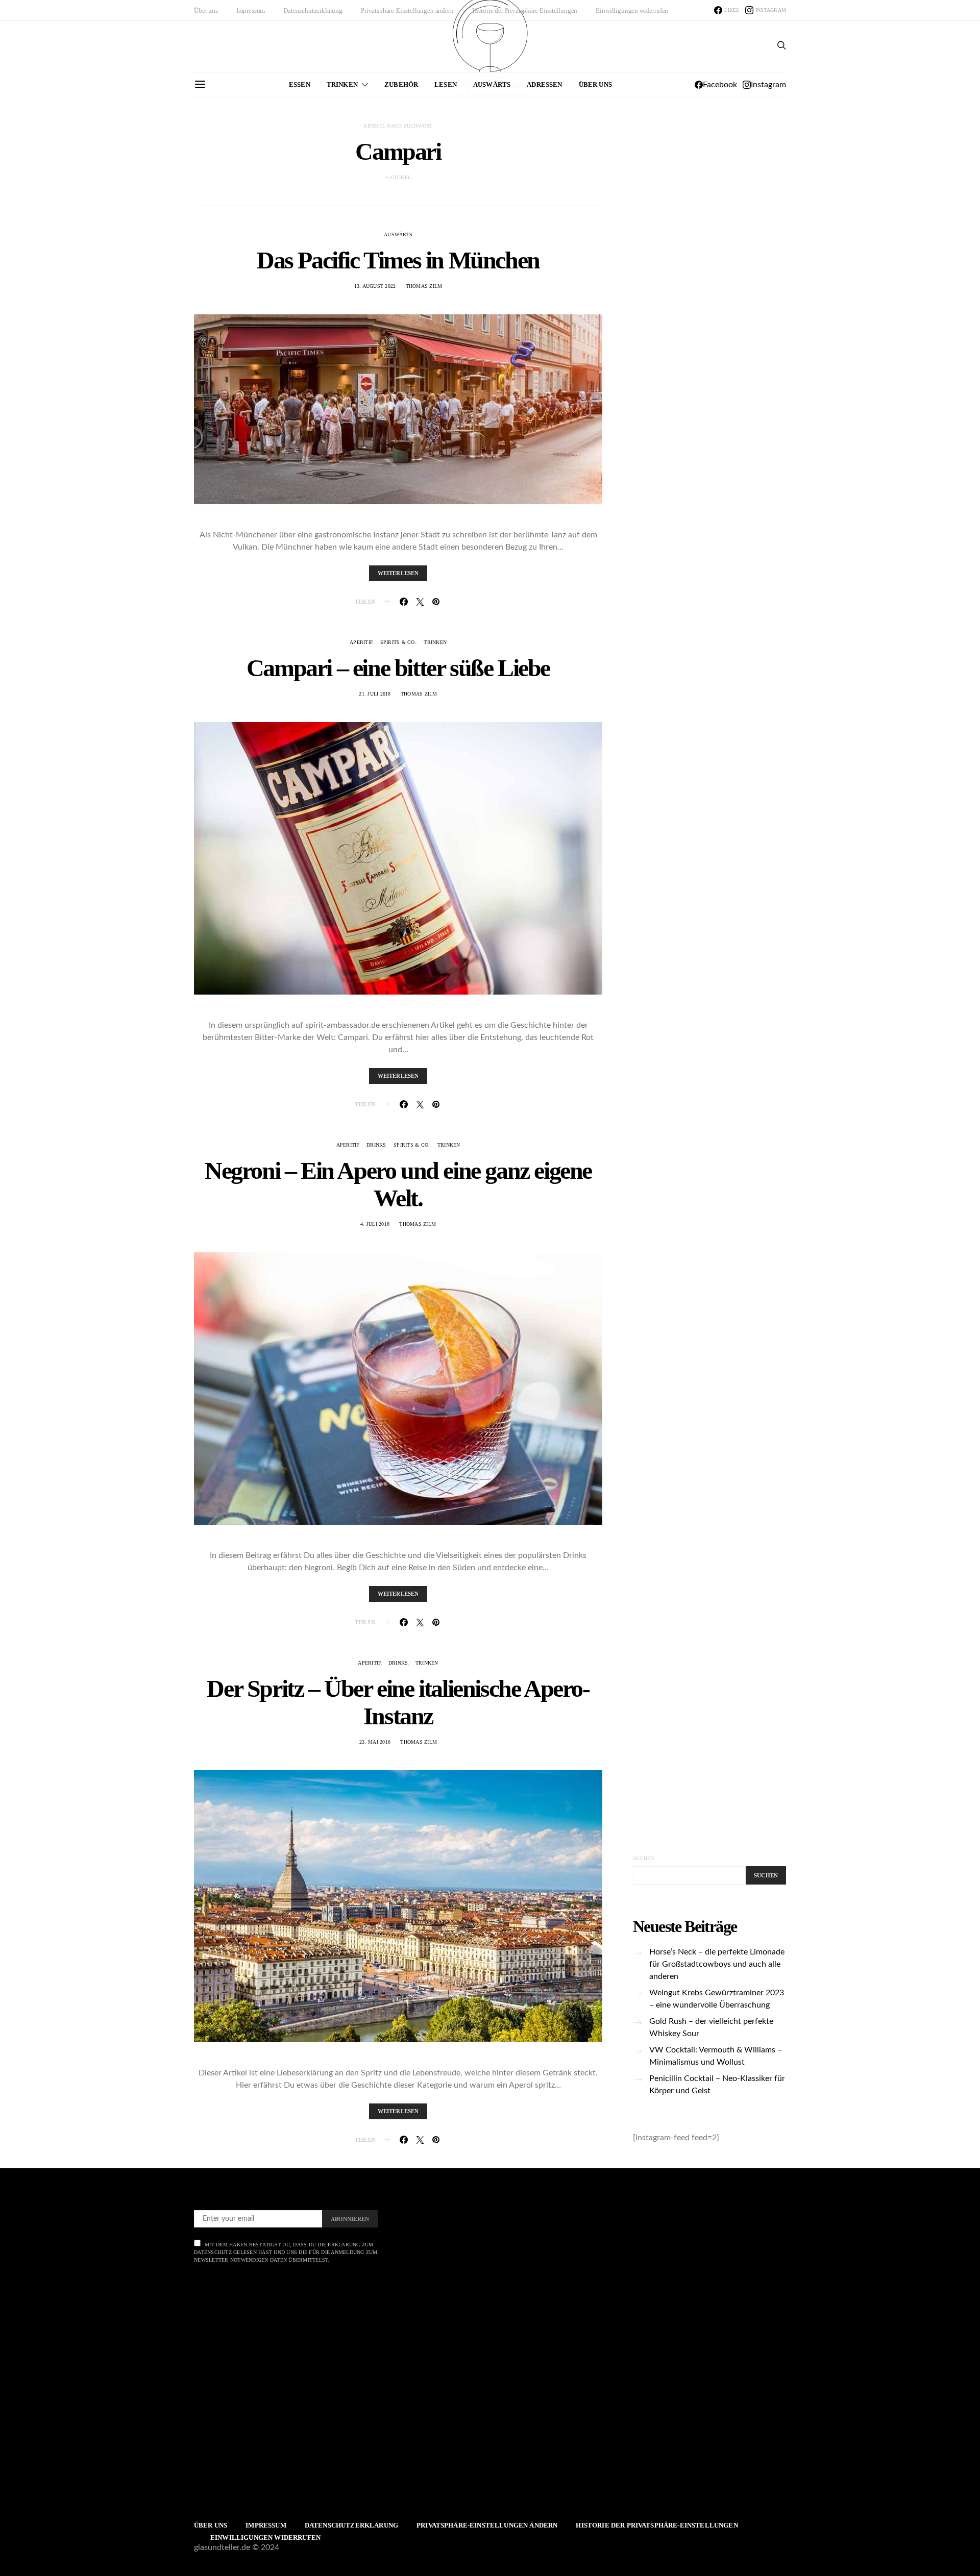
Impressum (251, 10)
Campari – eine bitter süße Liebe (398, 668)
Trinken (342, 84)
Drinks (376, 1145)
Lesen (446, 84)
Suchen (644, 1858)
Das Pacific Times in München (398, 260)
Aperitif (361, 642)
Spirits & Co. (398, 642)
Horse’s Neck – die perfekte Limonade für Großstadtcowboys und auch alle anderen (717, 1964)
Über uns (206, 10)
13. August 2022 (375, 286)
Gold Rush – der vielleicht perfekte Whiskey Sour (711, 2027)
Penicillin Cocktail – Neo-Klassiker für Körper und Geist (717, 2085)
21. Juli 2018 (375, 694)
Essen (300, 84)
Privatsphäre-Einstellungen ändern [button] (407, 10)
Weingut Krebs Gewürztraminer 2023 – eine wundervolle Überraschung (717, 1999)
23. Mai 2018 (375, 1742)
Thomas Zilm (424, 286)
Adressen (544, 84)
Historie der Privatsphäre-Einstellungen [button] (525, 10)
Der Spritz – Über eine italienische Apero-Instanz (398, 1702)
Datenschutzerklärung (313, 10)
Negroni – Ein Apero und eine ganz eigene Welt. (398, 1184)
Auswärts (492, 84)
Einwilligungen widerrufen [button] (632, 10)
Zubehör (401, 84)
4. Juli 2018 (375, 1224)
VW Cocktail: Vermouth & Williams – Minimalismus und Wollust (716, 2056)
